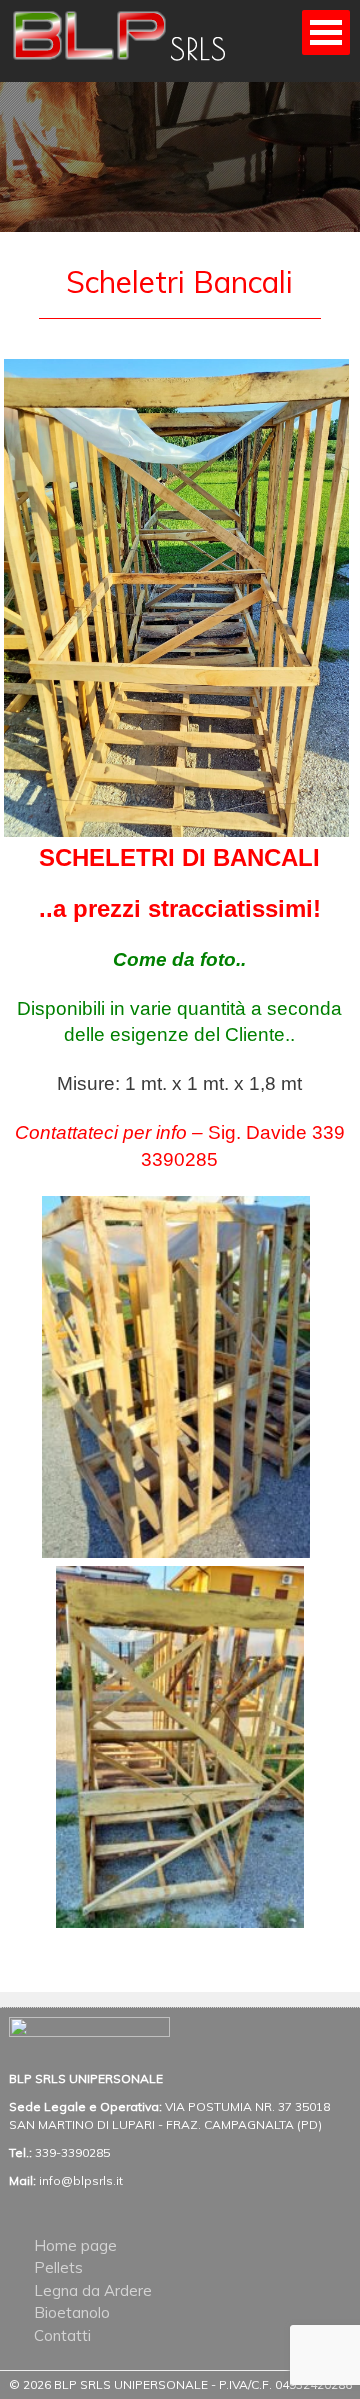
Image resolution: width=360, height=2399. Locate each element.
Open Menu (326, 32)
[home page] (134, 66)
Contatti (62, 2335)
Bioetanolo (72, 2312)
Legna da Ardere (93, 2290)
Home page (75, 2245)
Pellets (58, 2267)
